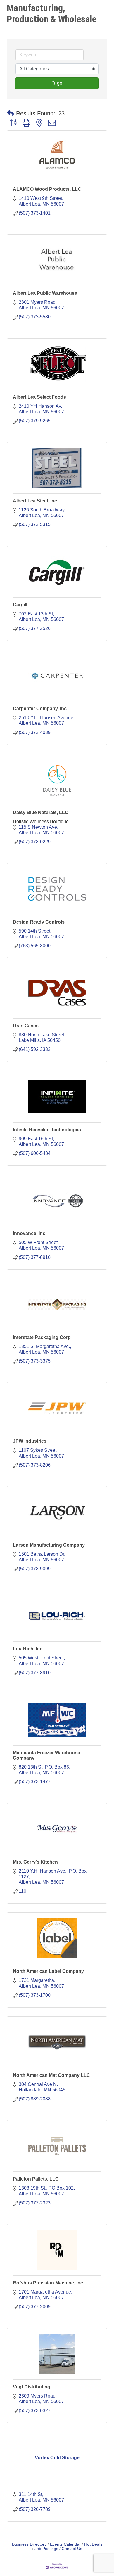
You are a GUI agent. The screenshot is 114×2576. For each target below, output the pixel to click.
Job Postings (46, 2549)
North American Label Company (48, 1971)
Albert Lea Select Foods (39, 397)
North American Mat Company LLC (51, 2075)
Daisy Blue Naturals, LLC (41, 812)
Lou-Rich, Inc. (28, 1649)
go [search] (60, 83)
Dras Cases (26, 1026)
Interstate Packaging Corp (42, 1337)
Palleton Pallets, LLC (36, 2179)
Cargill (20, 605)
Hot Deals (93, 2544)
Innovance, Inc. (30, 1233)
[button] (10, 113)
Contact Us (72, 2549)
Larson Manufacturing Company (49, 1545)
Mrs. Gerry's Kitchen (35, 1862)
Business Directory (29, 2544)
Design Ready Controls (39, 922)
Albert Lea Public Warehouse (45, 293)
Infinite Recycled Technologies (47, 1130)
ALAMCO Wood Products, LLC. (48, 189)
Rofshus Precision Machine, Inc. (49, 2283)
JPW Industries (30, 1441)
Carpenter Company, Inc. (40, 708)
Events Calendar (65, 2544)
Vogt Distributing (32, 2387)
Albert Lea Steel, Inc (35, 501)
